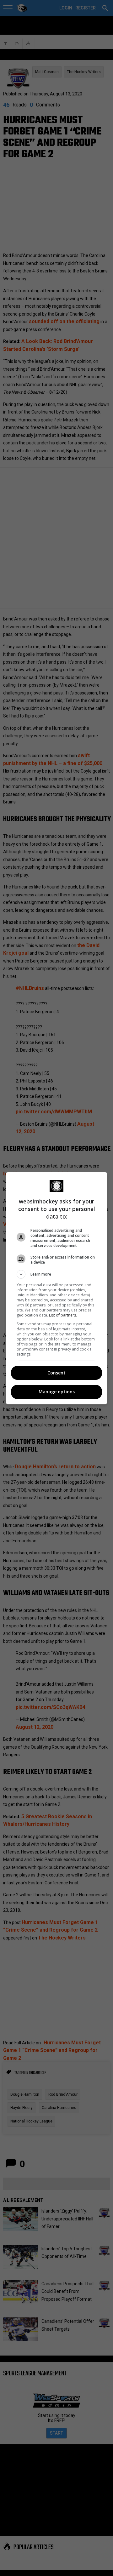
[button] (56, 1274)
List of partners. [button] (63, 1315)
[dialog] (56, 1288)
